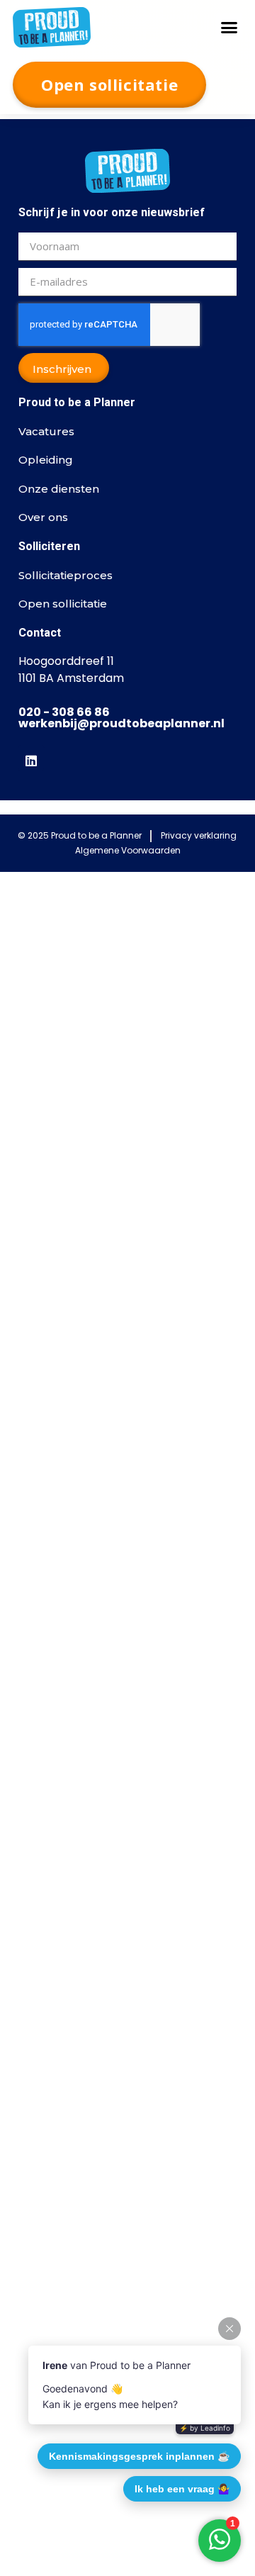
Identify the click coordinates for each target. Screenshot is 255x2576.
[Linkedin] (31, 758)
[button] (229, 27)
